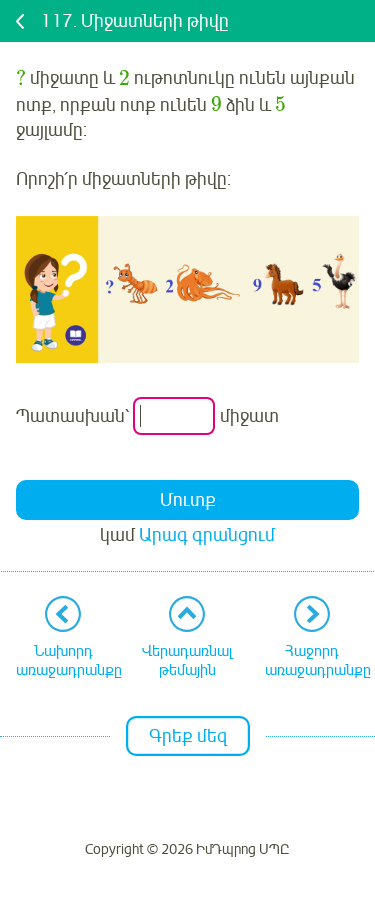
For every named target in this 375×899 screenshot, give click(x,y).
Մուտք (188, 500)
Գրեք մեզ (188, 736)
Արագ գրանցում (207, 535)
